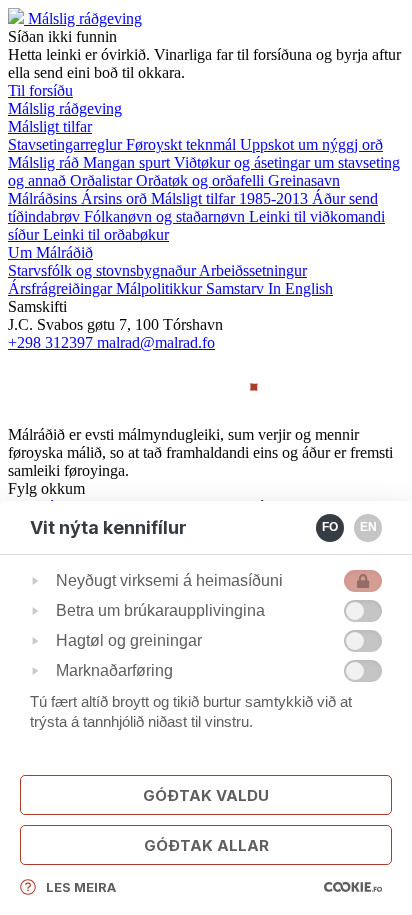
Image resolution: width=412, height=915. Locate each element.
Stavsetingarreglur (67, 144)
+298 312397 (52, 342)
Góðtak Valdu (206, 795)
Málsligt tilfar (50, 126)
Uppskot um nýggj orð (311, 144)
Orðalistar (103, 180)
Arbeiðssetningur (253, 270)
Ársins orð (116, 198)
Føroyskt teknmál (183, 144)
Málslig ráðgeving (85, 18)
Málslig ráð (45, 162)
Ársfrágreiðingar (62, 288)
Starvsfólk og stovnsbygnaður (103, 270)
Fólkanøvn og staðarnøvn (166, 216)
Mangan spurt (128, 162)
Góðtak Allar (206, 845)
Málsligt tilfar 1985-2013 (231, 198)
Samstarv (237, 288)
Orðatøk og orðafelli (202, 180)
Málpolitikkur (161, 288)
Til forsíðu (40, 90)
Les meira (81, 887)
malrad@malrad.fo (156, 342)
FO (330, 527)
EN (368, 527)
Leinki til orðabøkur (106, 234)
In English (300, 288)
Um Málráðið (50, 252)
